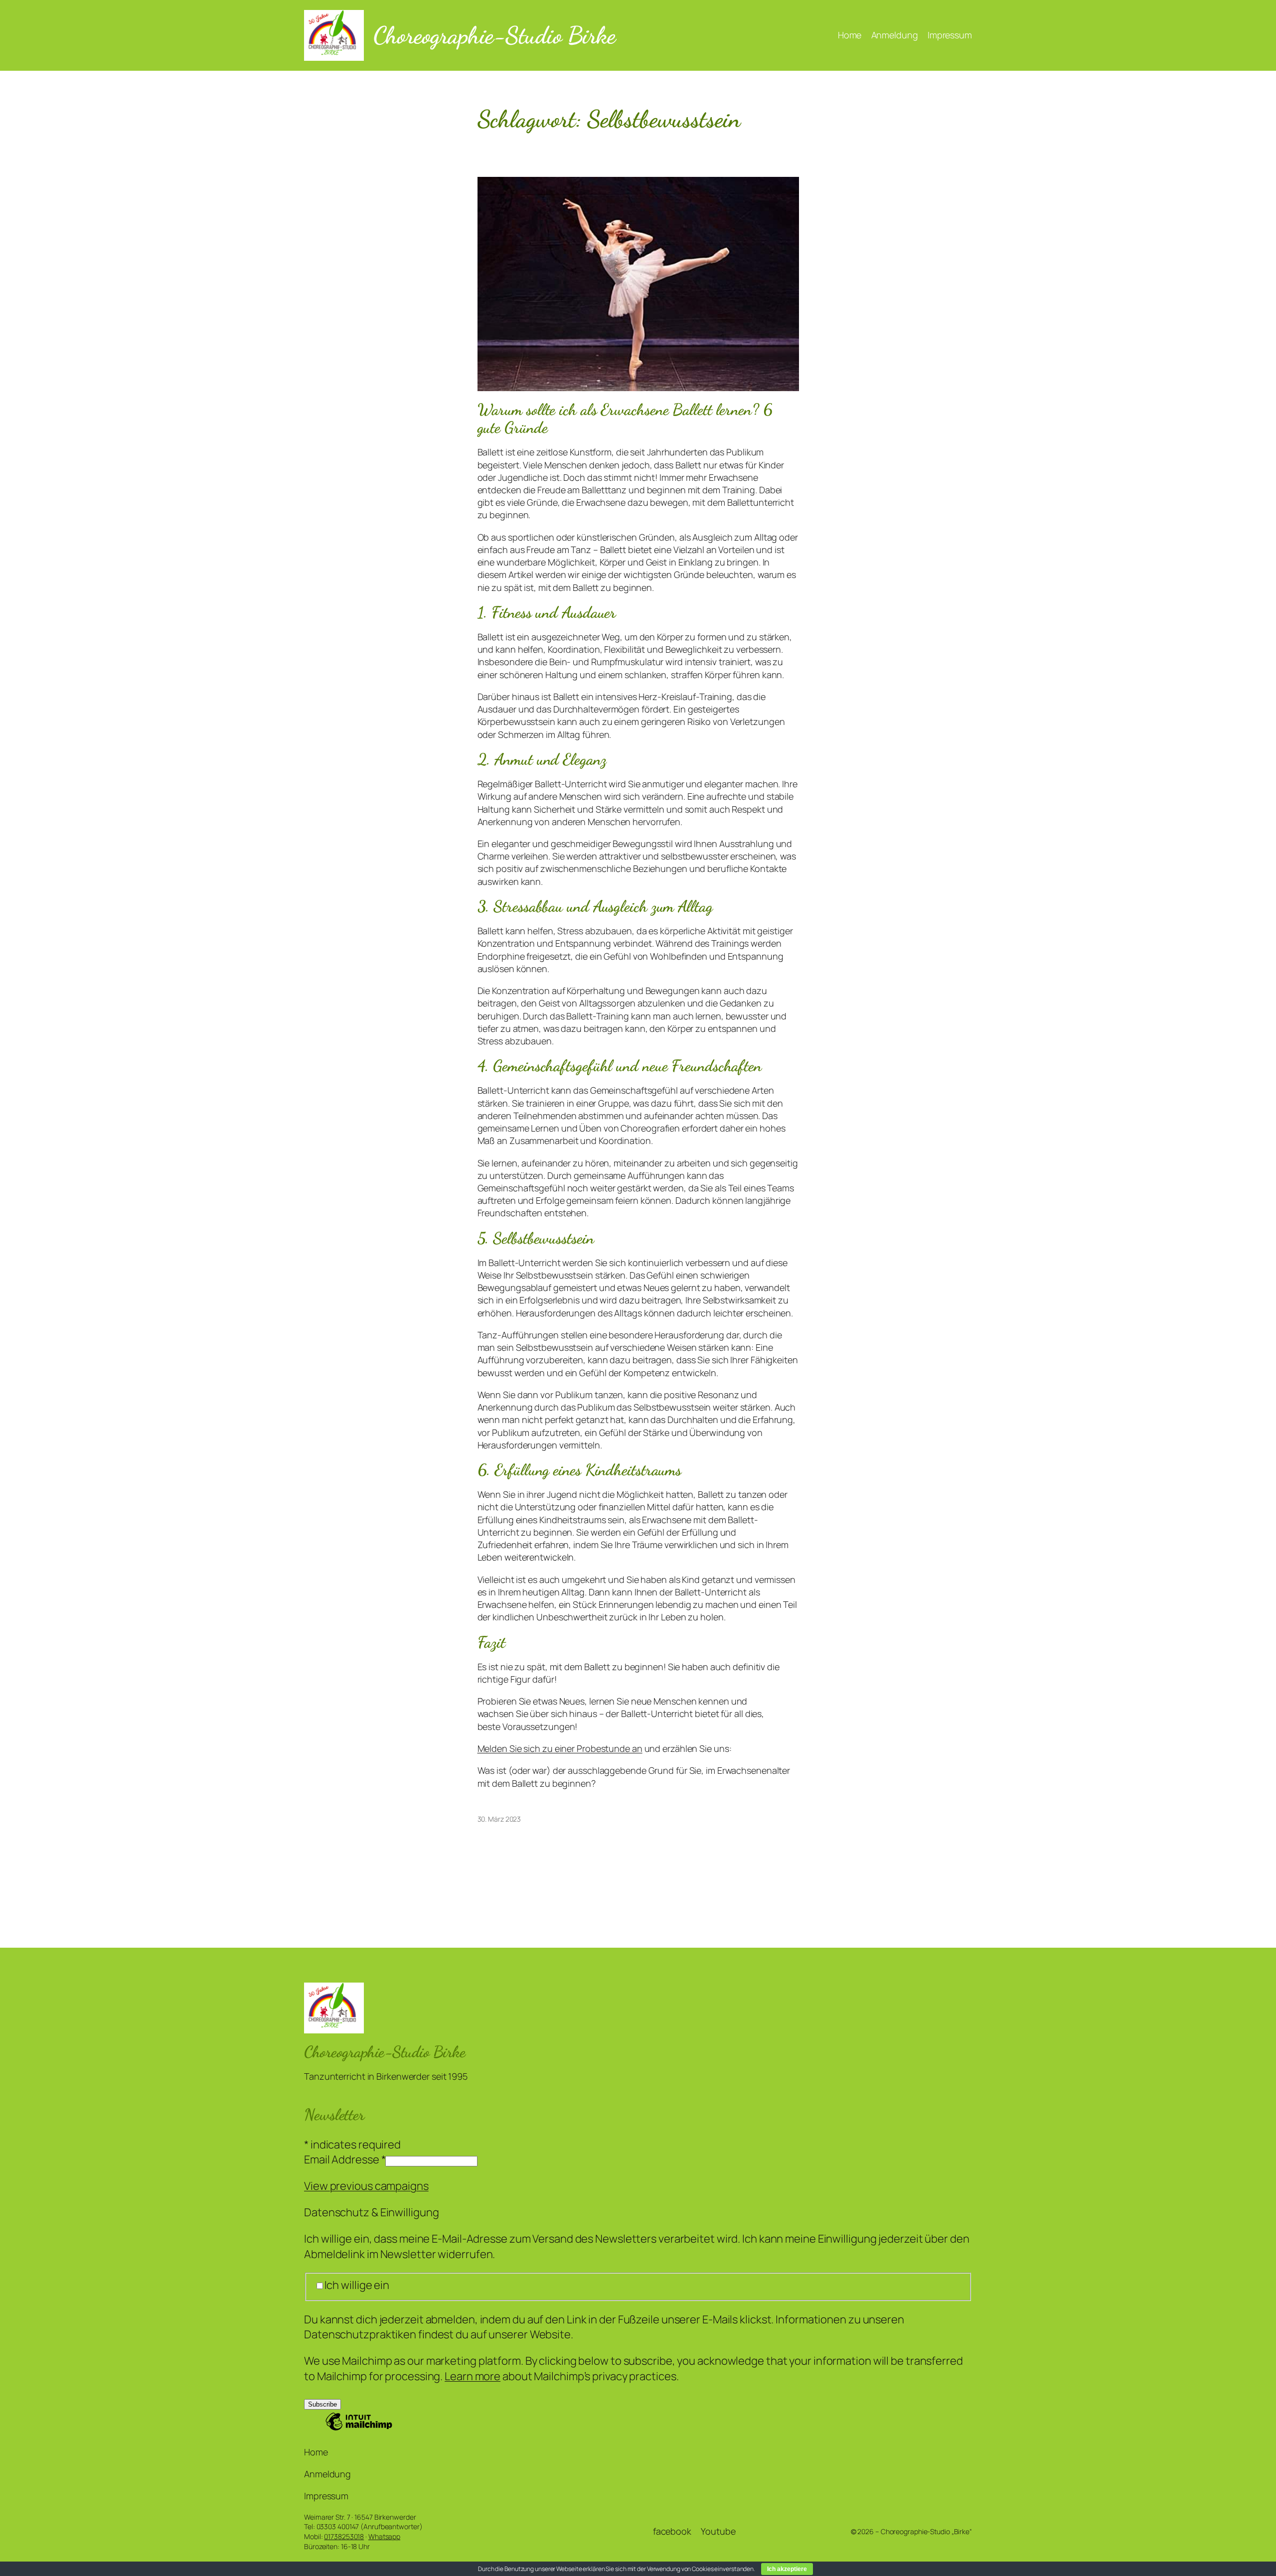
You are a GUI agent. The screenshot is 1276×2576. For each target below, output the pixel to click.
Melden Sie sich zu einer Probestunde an (560, 1748)
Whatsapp (384, 2536)
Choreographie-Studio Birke (494, 35)
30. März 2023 (499, 1819)
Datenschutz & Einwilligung (371, 2212)
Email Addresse (345, 2159)
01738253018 (344, 2536)
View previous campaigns (366, 2186)
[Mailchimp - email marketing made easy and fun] (359, 2429)
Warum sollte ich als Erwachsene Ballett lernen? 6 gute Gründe (625, 419)
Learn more (473, 2376)
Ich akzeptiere (787, 2569)
